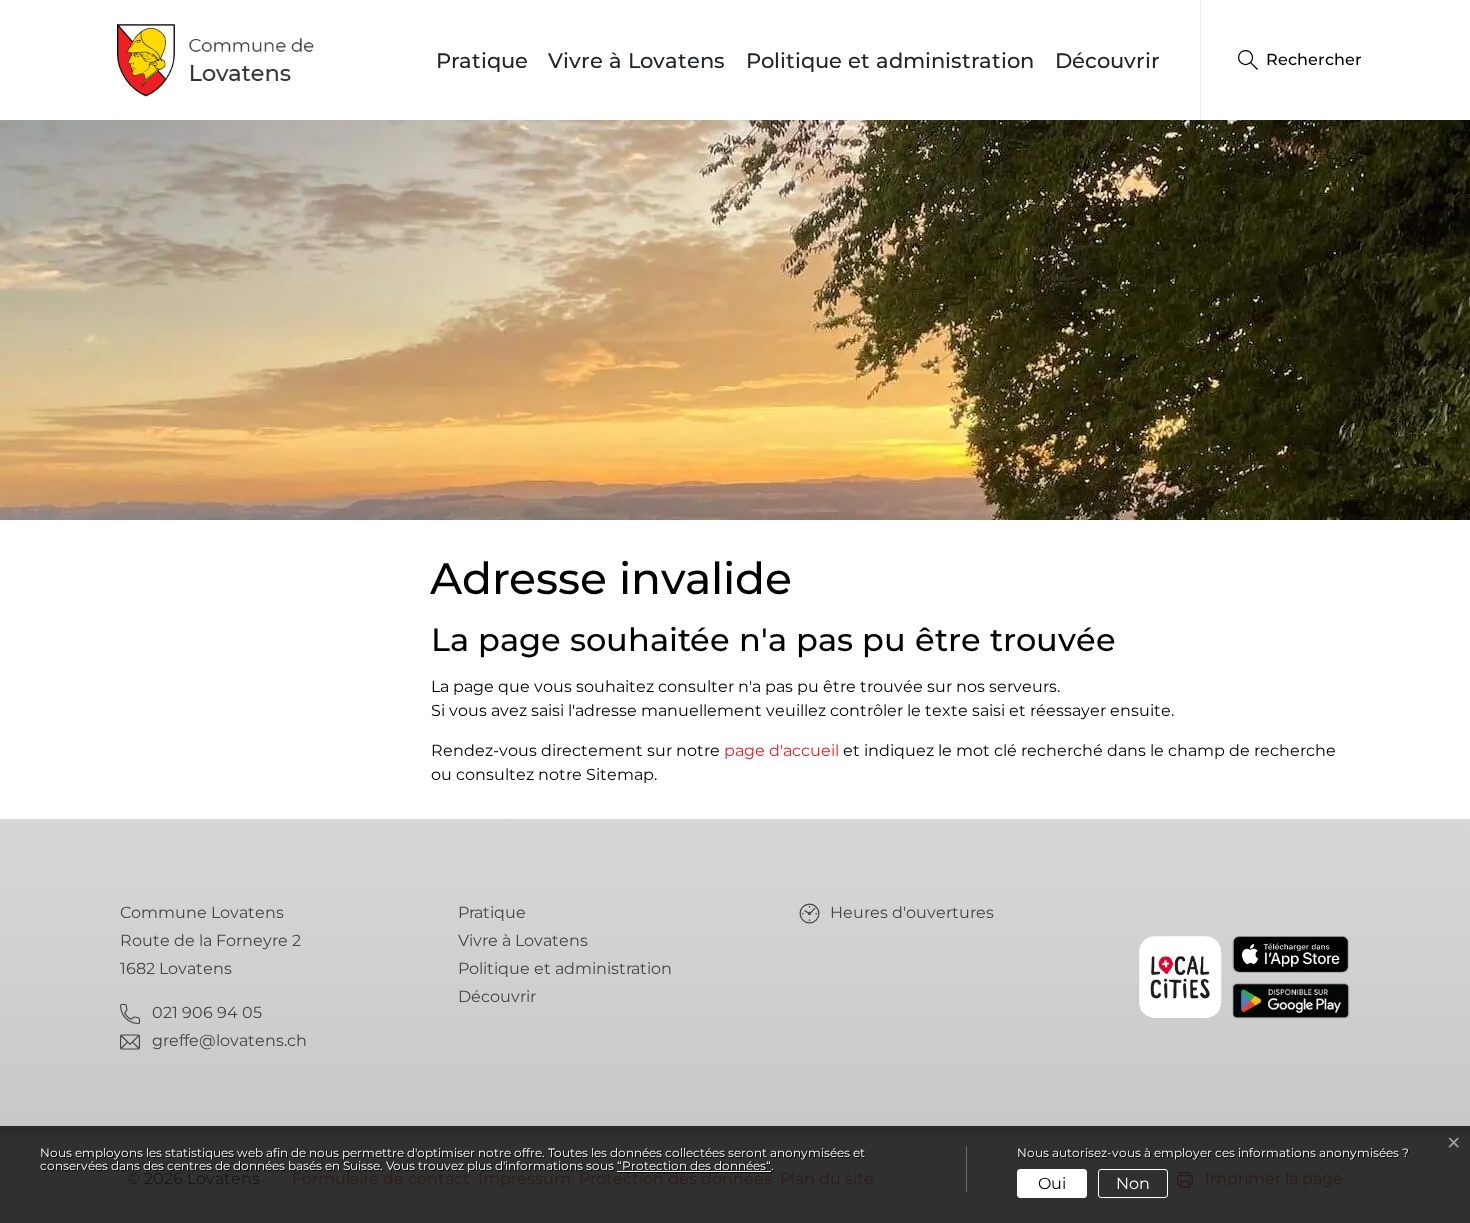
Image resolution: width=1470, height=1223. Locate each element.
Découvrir (1107, 60)
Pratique (482, 60)
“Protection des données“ (694, 1165)
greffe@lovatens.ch (229, 1040)
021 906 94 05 (207, 1012)
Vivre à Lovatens (636, 60)
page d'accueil (781, 750)
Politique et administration (890, 60)
